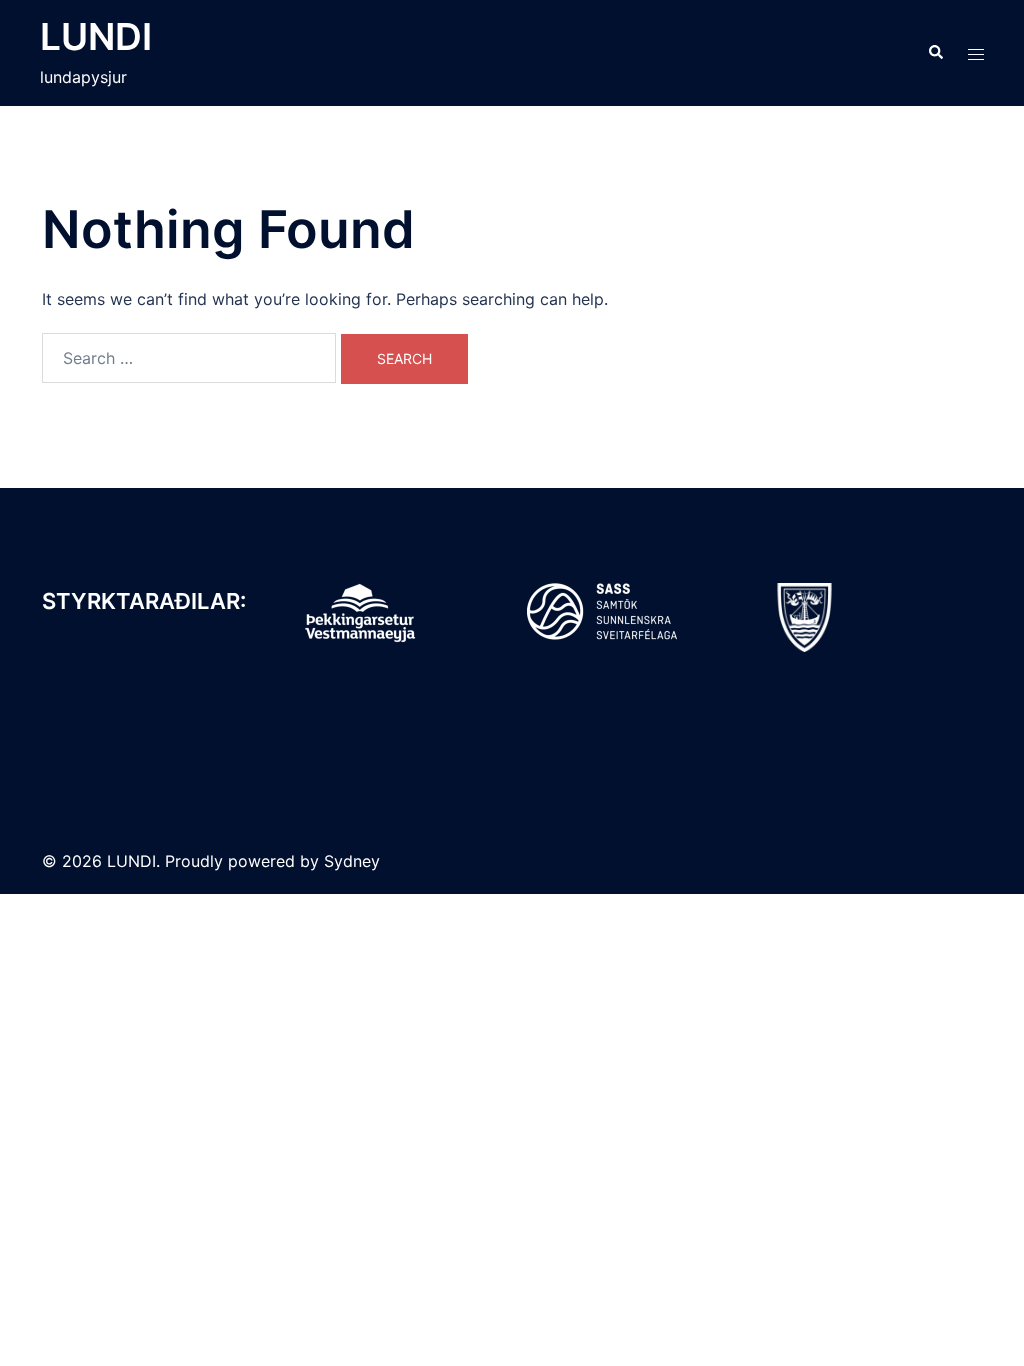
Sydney (352, 861)
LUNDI (96, 36)
